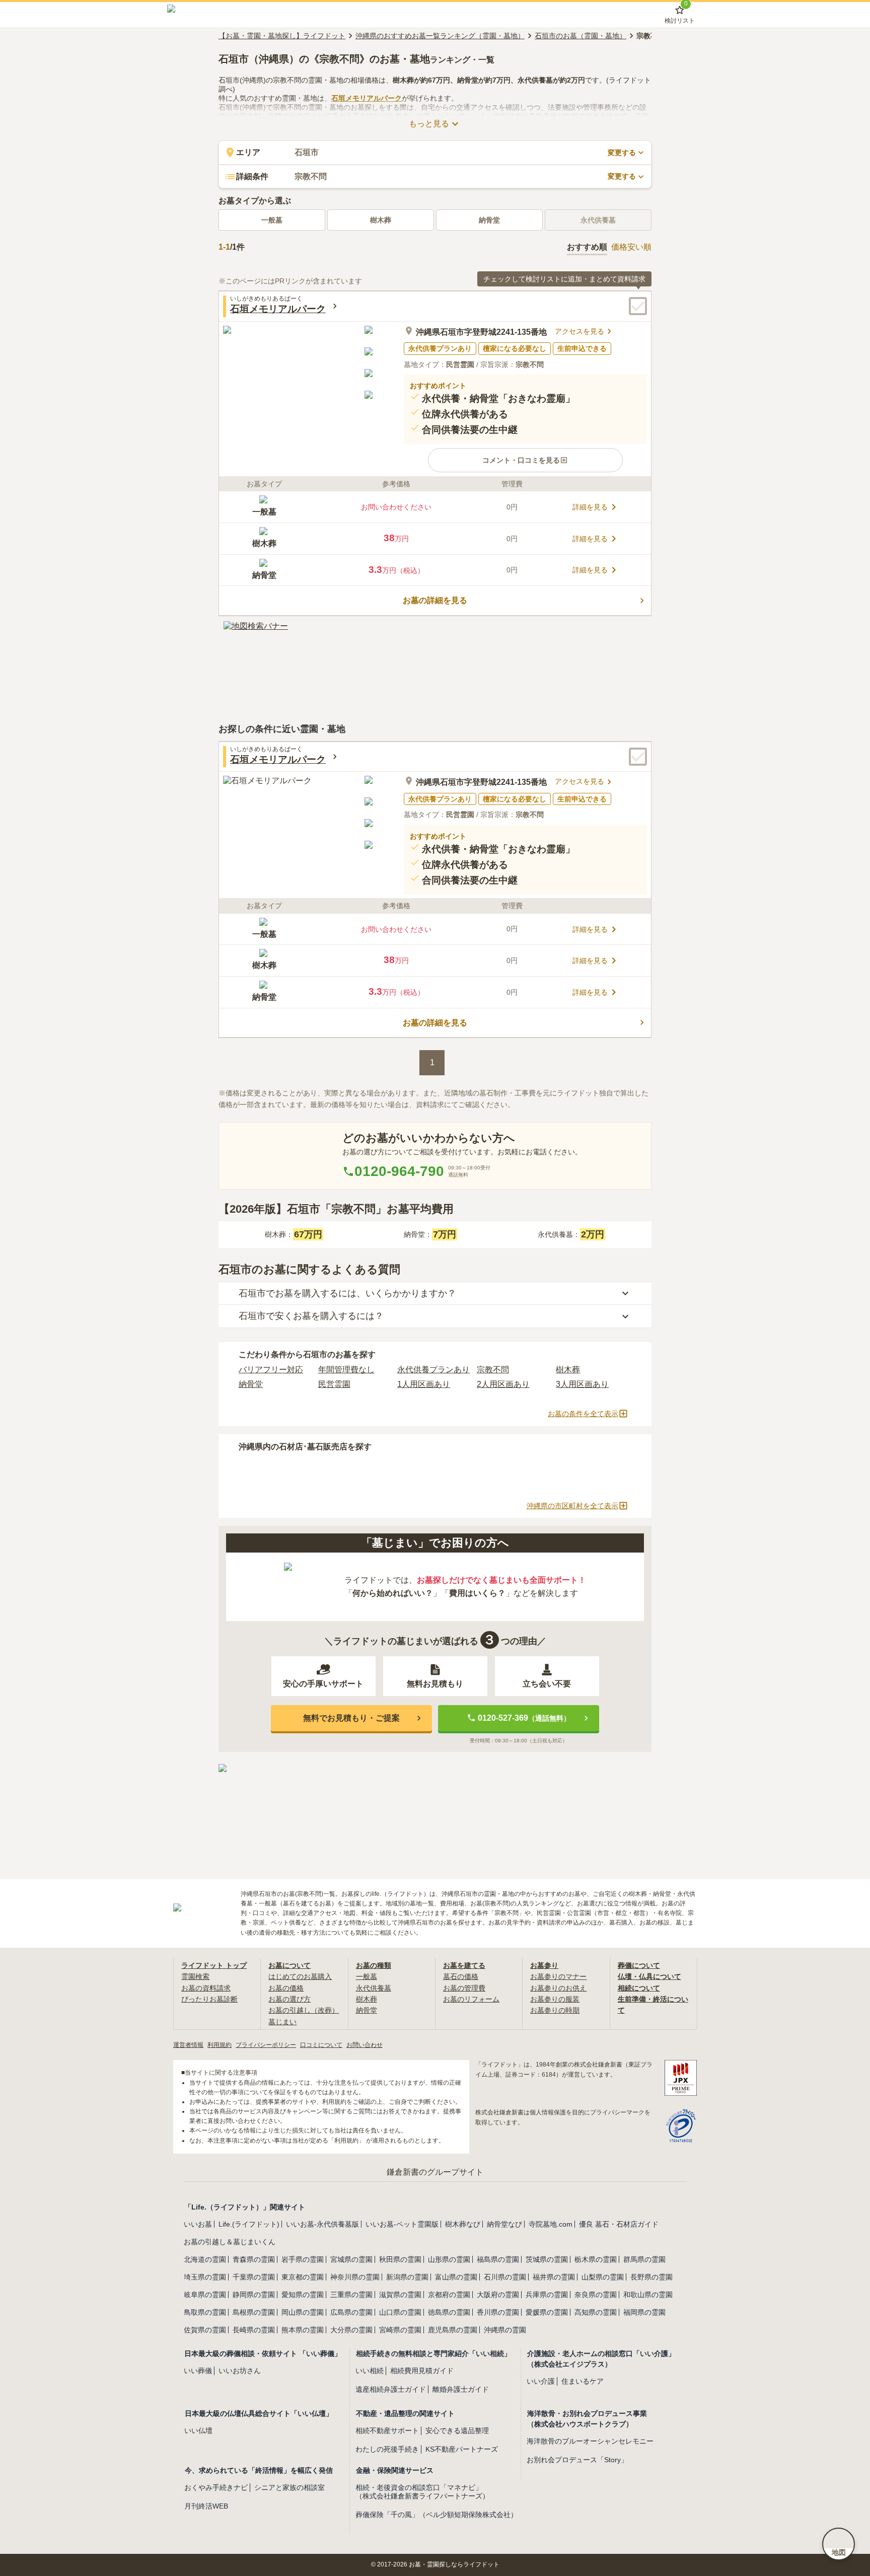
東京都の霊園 (303, 2277)
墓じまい (282, 2022)
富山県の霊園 (456, 2277)
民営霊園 (334, 1384)
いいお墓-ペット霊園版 (402, 2224)
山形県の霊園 (449, 2259)
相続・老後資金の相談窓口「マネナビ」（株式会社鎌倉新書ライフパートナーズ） (422, 2492)
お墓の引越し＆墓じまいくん (230, 2242)
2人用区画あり (503, 1384)
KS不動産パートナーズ (462, 2449)
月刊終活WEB (206, 2506)
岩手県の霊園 (303, 2259)
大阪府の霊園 (498, 2295)
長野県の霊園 (651, 2277)
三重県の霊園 (351, 2295)
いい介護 (541, 2381)
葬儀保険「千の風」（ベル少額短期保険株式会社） (437, 2515)
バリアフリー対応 (271, 1370)
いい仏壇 (198, 2431)
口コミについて (321, 2045)
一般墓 (272, 220)
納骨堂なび (504, 2224)
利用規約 (220, 2045)
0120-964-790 (399, 1171)
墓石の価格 (461, 1976)
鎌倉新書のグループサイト (435, 2172)
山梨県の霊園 (603, 2277)
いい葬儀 (198, 2371)
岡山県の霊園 (303, 2312)
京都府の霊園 (449, 2295)
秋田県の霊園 (400, 2259)
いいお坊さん (240, 2371)
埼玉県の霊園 (205, 2277)
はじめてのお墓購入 (300, 1976)
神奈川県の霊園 (355, 2277)
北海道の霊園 (205, 2259)
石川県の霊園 (505, 2277)
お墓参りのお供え (558, 1988)
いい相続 (370, 2371)
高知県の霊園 (596, 2312)
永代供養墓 (374, 1988)
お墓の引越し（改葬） (304, 2010)
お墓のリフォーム (471, 1999)
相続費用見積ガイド (422, 2371)
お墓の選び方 (289, 1999)
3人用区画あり (582, 1384)
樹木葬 (381, 220)
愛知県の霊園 (303, 2295)
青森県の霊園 (254, 2259)
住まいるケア (583, 2381)
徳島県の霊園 (449, 2312)
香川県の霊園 (498, 2312)
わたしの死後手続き (387, 2449)
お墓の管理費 (464, 1988)
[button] (525, 460)
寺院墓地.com (551, 2224)
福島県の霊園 (498, 2259)
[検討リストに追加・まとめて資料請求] (638, 306)
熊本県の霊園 (303, 2330)
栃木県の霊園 (596, 2259)
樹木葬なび (463, 2224)
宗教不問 (493, 1370)
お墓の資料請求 (206, 1988)
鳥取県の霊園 (205, 2312)
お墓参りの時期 (555, 2010)
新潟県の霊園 (407, 2277)
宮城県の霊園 (351, 2259)
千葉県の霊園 (254, 2277)
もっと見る (429, 124)
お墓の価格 (286, 1988)
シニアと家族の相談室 (289, 2487)
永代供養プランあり (433, 1370)
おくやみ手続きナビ (216, 2487)
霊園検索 (195, 1976)
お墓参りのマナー (558, 1976)
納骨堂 (489, 220)
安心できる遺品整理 (457, 2431)
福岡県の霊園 (644, 2312)
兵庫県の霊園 (547, 2295)
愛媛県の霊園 (547, 2312)
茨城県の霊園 (547, 2259)
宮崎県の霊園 (400, 2330)
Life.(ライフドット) (249, 2224)
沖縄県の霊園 (505, 2330)
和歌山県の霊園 (648, 2295)
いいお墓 (198, 2224)
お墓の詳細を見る (435, 600)
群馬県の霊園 (644, 2259)
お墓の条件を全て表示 (583, 1414)
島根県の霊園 (254, 2312)
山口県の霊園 (400, 2312)
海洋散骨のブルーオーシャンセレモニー (590, 2441)
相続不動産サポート (387, 2431)
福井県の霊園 (554, 2277)
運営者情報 (188, 2045)
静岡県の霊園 (254, 2295)
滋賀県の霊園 (400, 2295)
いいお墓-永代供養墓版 (322, 2224)
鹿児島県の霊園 (453, 2330)
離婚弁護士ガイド (461, 2389)
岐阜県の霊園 (205, 2295)
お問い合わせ (365, 2045)
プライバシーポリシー (266, 2045)
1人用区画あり (424, 1384)
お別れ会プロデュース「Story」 (577, 2460)
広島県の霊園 (351, 2312)
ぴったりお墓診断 (209, 1999)
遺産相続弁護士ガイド (391, 2389)
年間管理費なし (346, 1370)
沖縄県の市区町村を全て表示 (572, 1506)
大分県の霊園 (351, 2330)
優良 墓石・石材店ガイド (619, 2224)
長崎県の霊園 (254, 2330)
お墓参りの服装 (555, 1999)
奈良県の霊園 (596, 2295)
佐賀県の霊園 (205, 2330)
